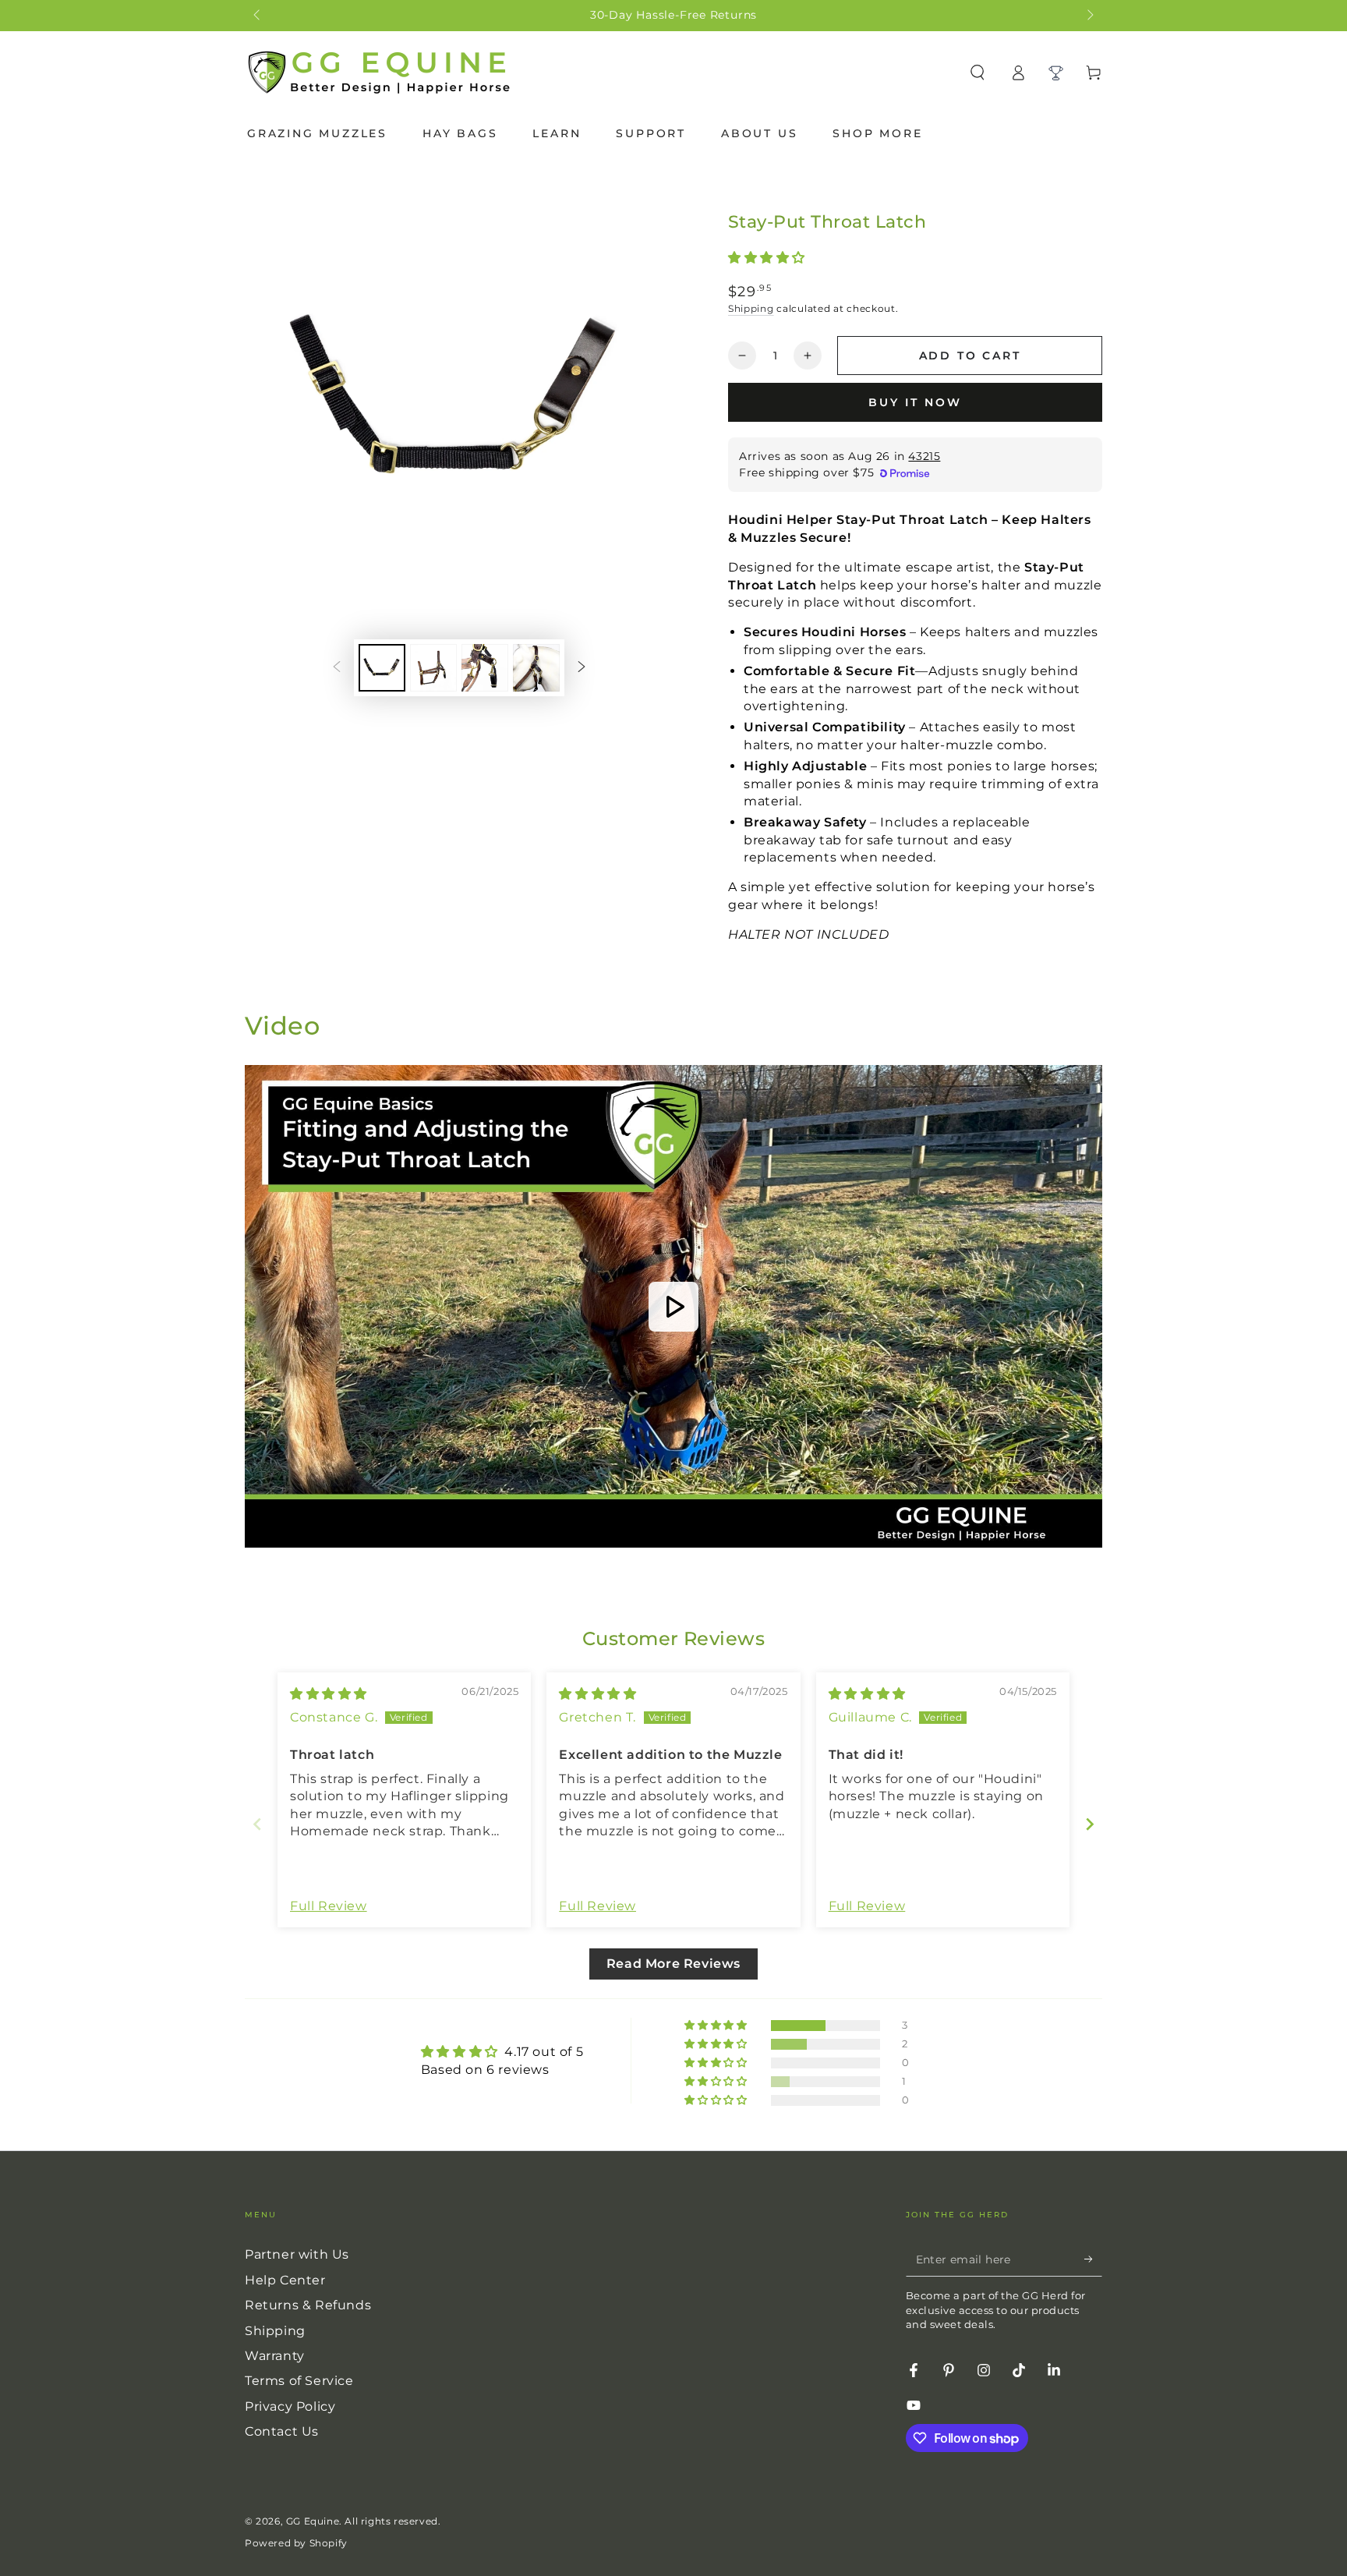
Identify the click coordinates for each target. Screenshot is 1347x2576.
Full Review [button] (329, 1906)
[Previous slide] (257, 1824)
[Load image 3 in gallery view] (485, 668)
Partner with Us (297, 2254)
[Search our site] (978, 73)
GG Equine (313, 2521)
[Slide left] (258, 16)
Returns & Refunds (308, 2305)
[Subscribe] (1093, 2259)
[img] (329, 1694)
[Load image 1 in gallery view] (382, 668)
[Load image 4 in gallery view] (536, 668)
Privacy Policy (290, 2406)
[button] (767, 258)
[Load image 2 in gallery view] (433, 668)
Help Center (285, 2280)
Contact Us (282, 2431)
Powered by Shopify (296, 2543)
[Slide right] (1089, 16)
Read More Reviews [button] (673, 1964)
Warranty (275, 2356)
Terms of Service (299, 2381)
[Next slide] (1090, 1824)
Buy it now (915, 402)
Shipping (751, 308)
